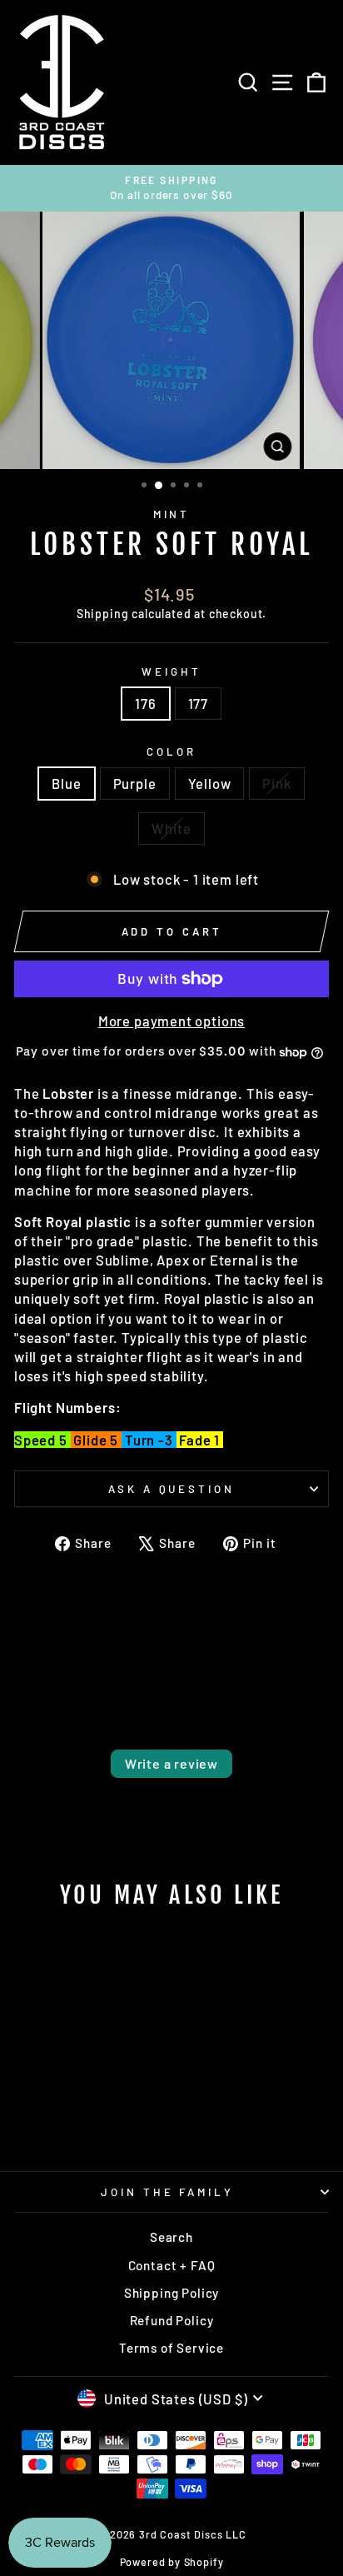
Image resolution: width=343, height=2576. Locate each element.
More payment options (172, 1021)
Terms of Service (171, 2348)
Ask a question (172, 1489)
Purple (135, 783)
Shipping (103, 614)
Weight (171, 671)
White (171, 828)
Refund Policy (172, 2320)
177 (198, 703)
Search (171, 2237)
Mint (172, 514)
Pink (276, 783)
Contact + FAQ (172, 2265)
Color (171, 751)
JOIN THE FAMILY (168, 2192)
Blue (66, 783)
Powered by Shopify (172, 2562)
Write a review (171, 1763)
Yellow (210, 783)
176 (145, 703)
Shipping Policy (171, 2293)
